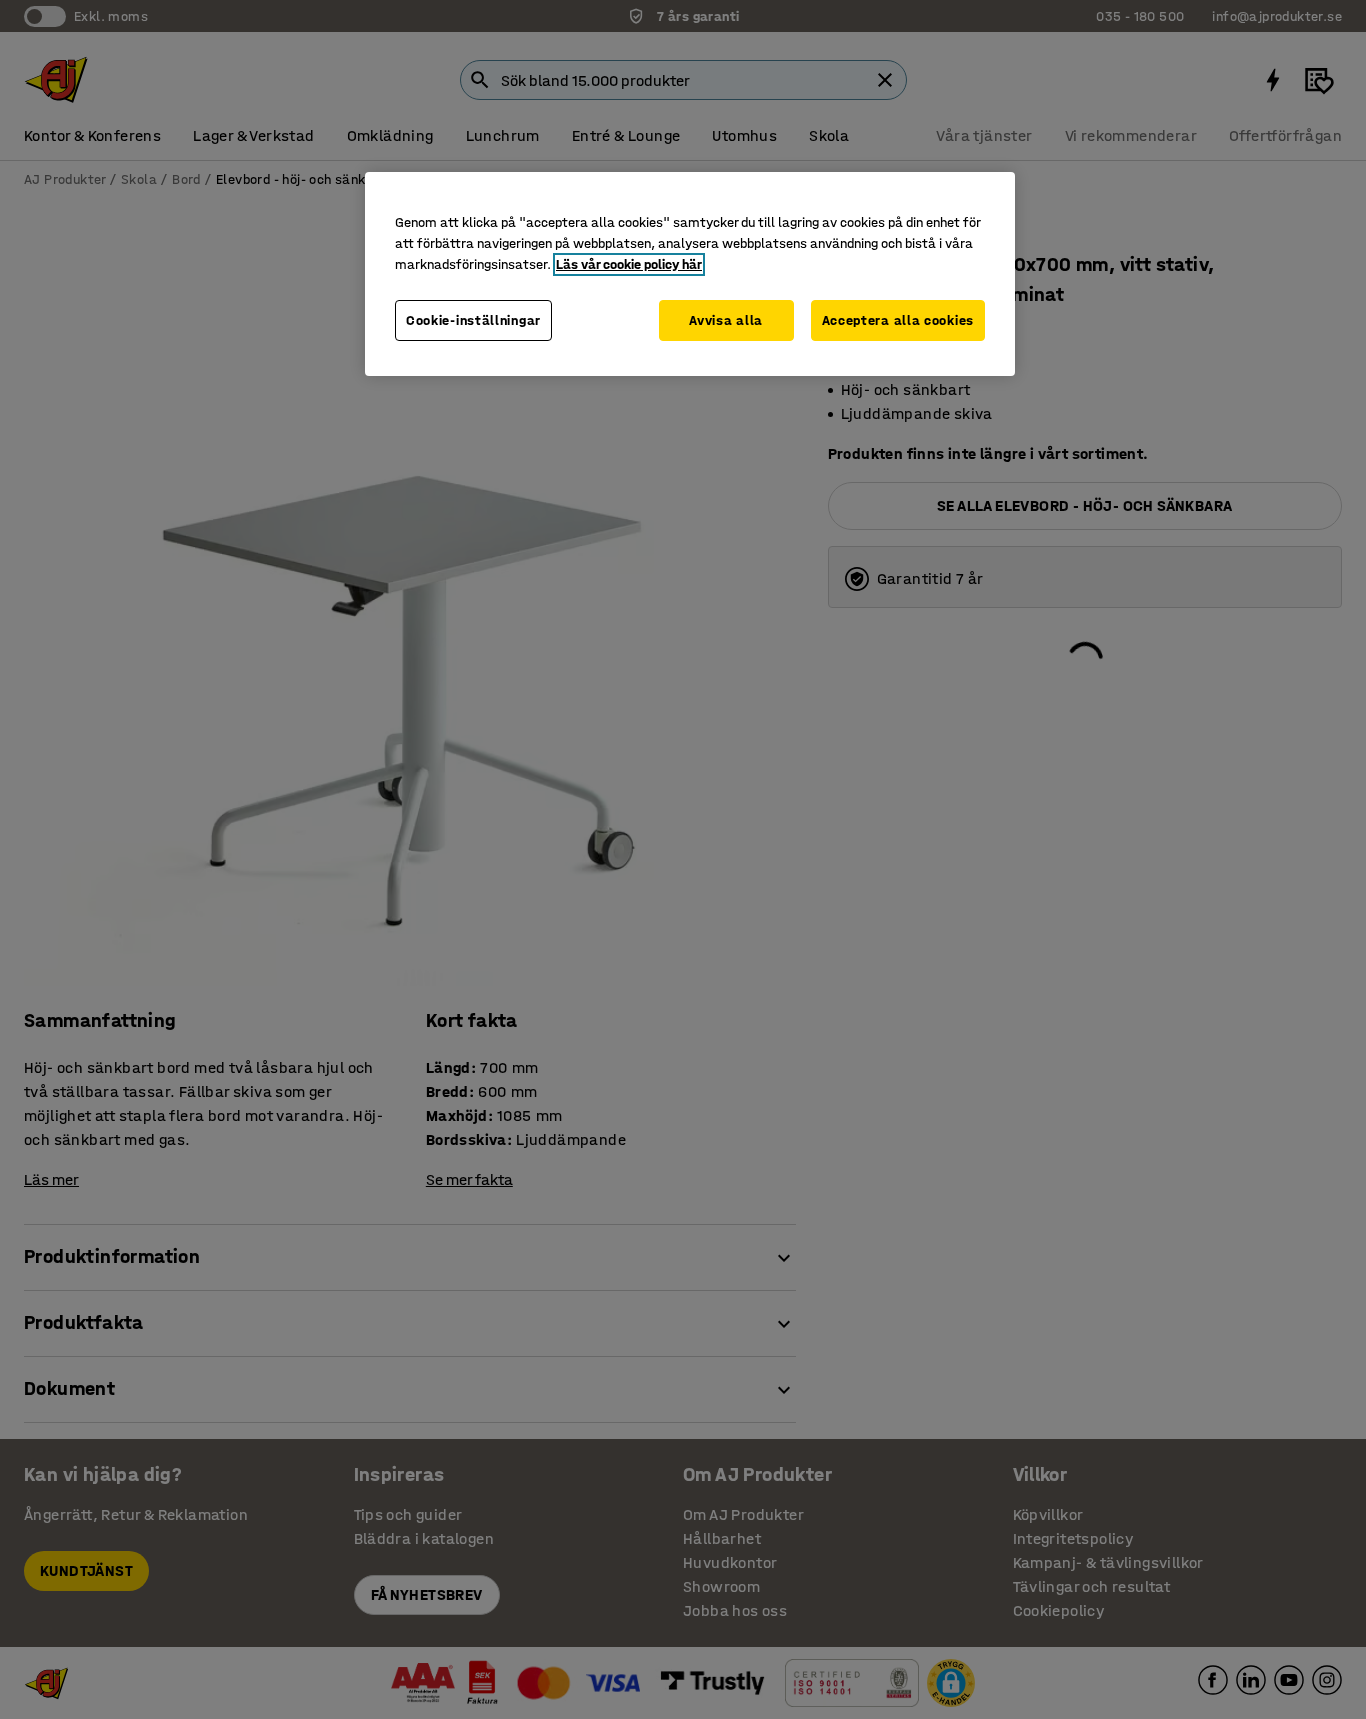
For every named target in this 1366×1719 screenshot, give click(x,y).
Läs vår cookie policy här (629, 264)
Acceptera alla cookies (898, 320)
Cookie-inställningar (473, 320)
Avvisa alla (726, 320)
